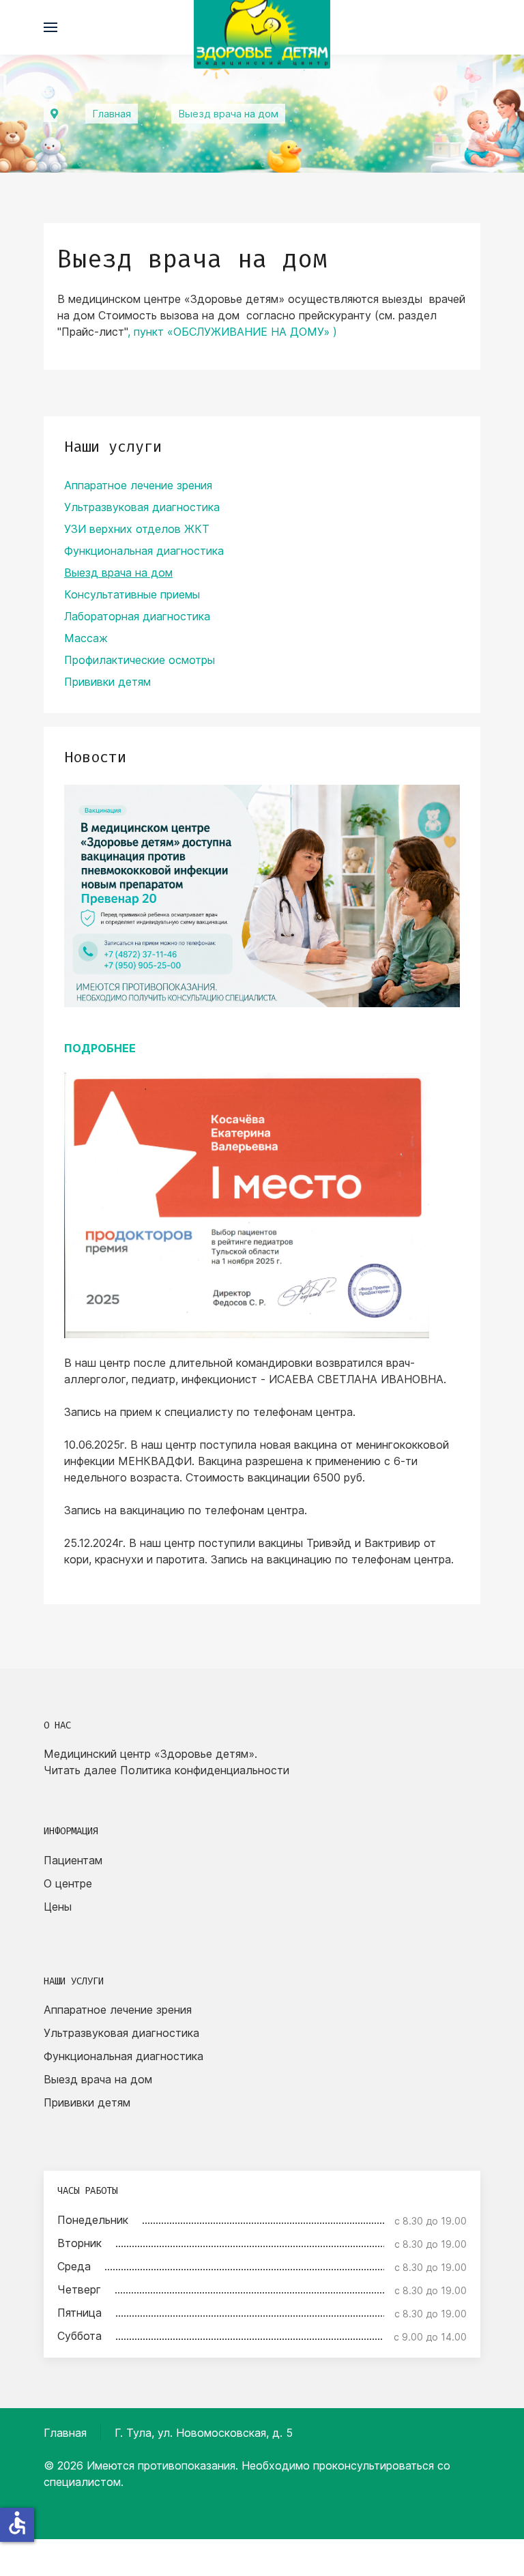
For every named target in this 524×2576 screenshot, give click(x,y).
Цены (58, 1907)
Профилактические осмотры (140, 660)
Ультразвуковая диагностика (142, 507)
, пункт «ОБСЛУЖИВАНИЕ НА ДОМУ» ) (232, 332)
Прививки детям (107, 682)
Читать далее (80, 1770)
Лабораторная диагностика (137, 616)
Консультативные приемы (132, 594)
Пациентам (73, 1860)
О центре (68, 1883)
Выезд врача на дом (118, 573)
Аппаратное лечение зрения (138, 485)
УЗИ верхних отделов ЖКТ (137, 529)
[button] (50, 27)
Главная (65, 2433)
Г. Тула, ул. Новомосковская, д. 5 (204, 2433)
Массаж (86, 638)
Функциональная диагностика (144, 551)
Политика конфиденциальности (205, 1770)
